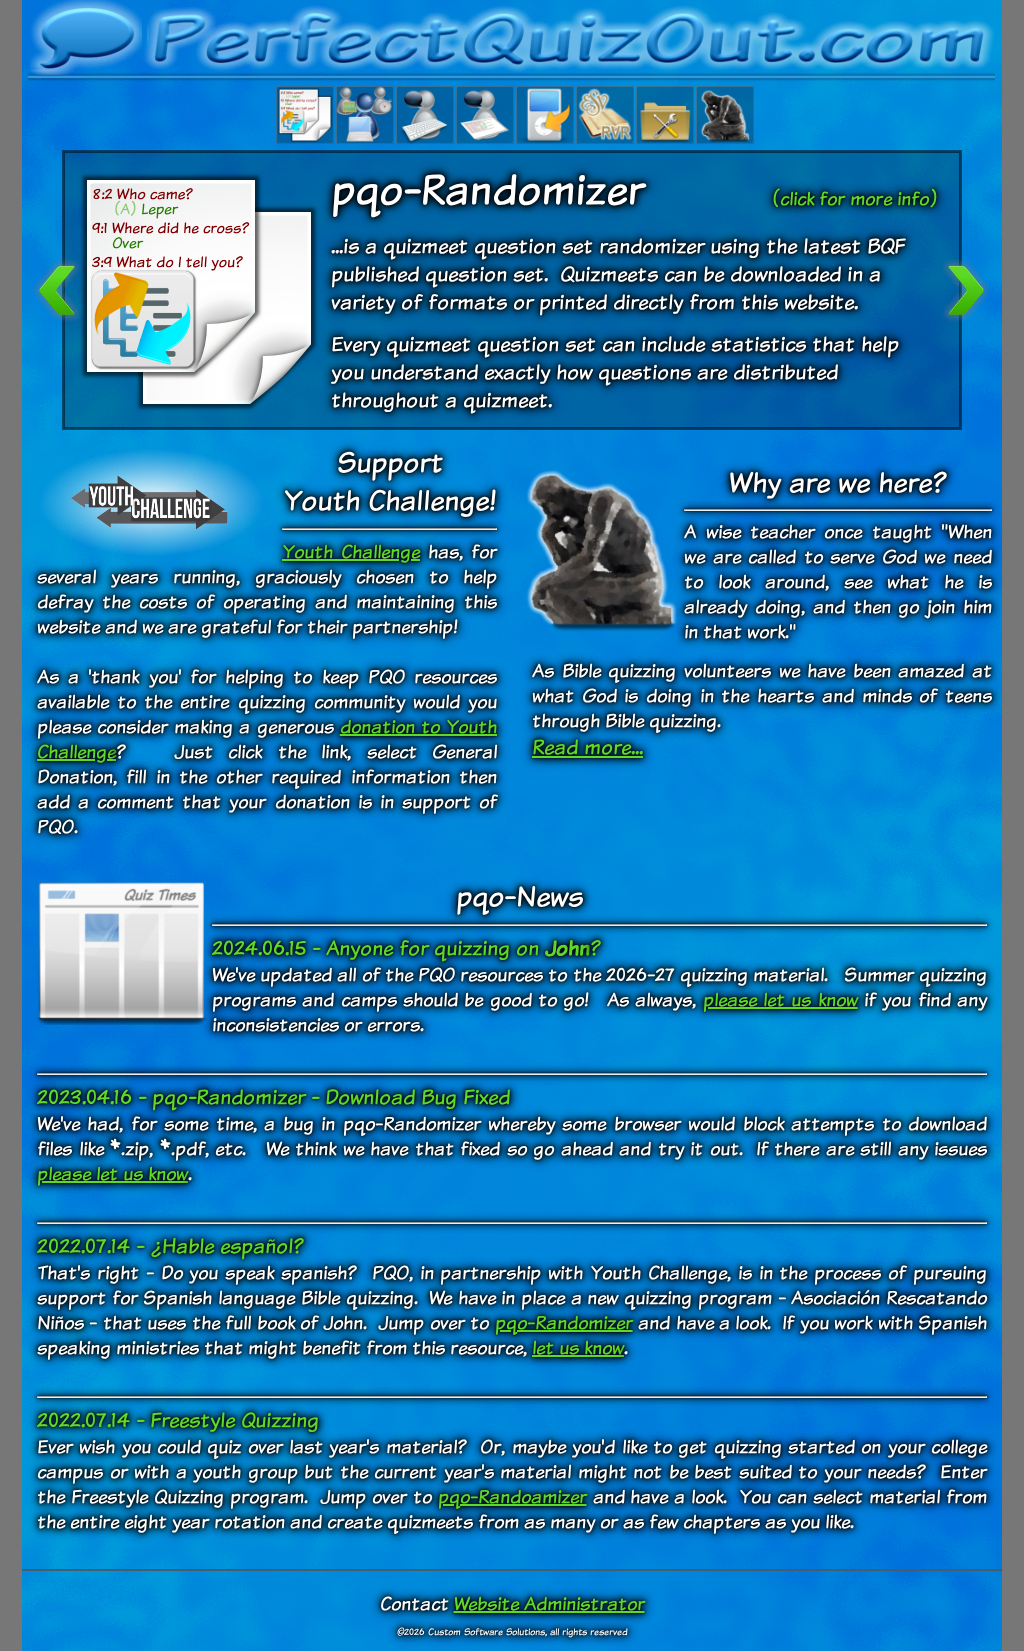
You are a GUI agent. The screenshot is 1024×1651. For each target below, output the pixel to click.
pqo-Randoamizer (512, 1496)
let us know (578, 1347)
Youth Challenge (351, 551)
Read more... (587, 747)
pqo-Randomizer (564, 1322)
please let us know (780, 999)
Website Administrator (549, 1603)
